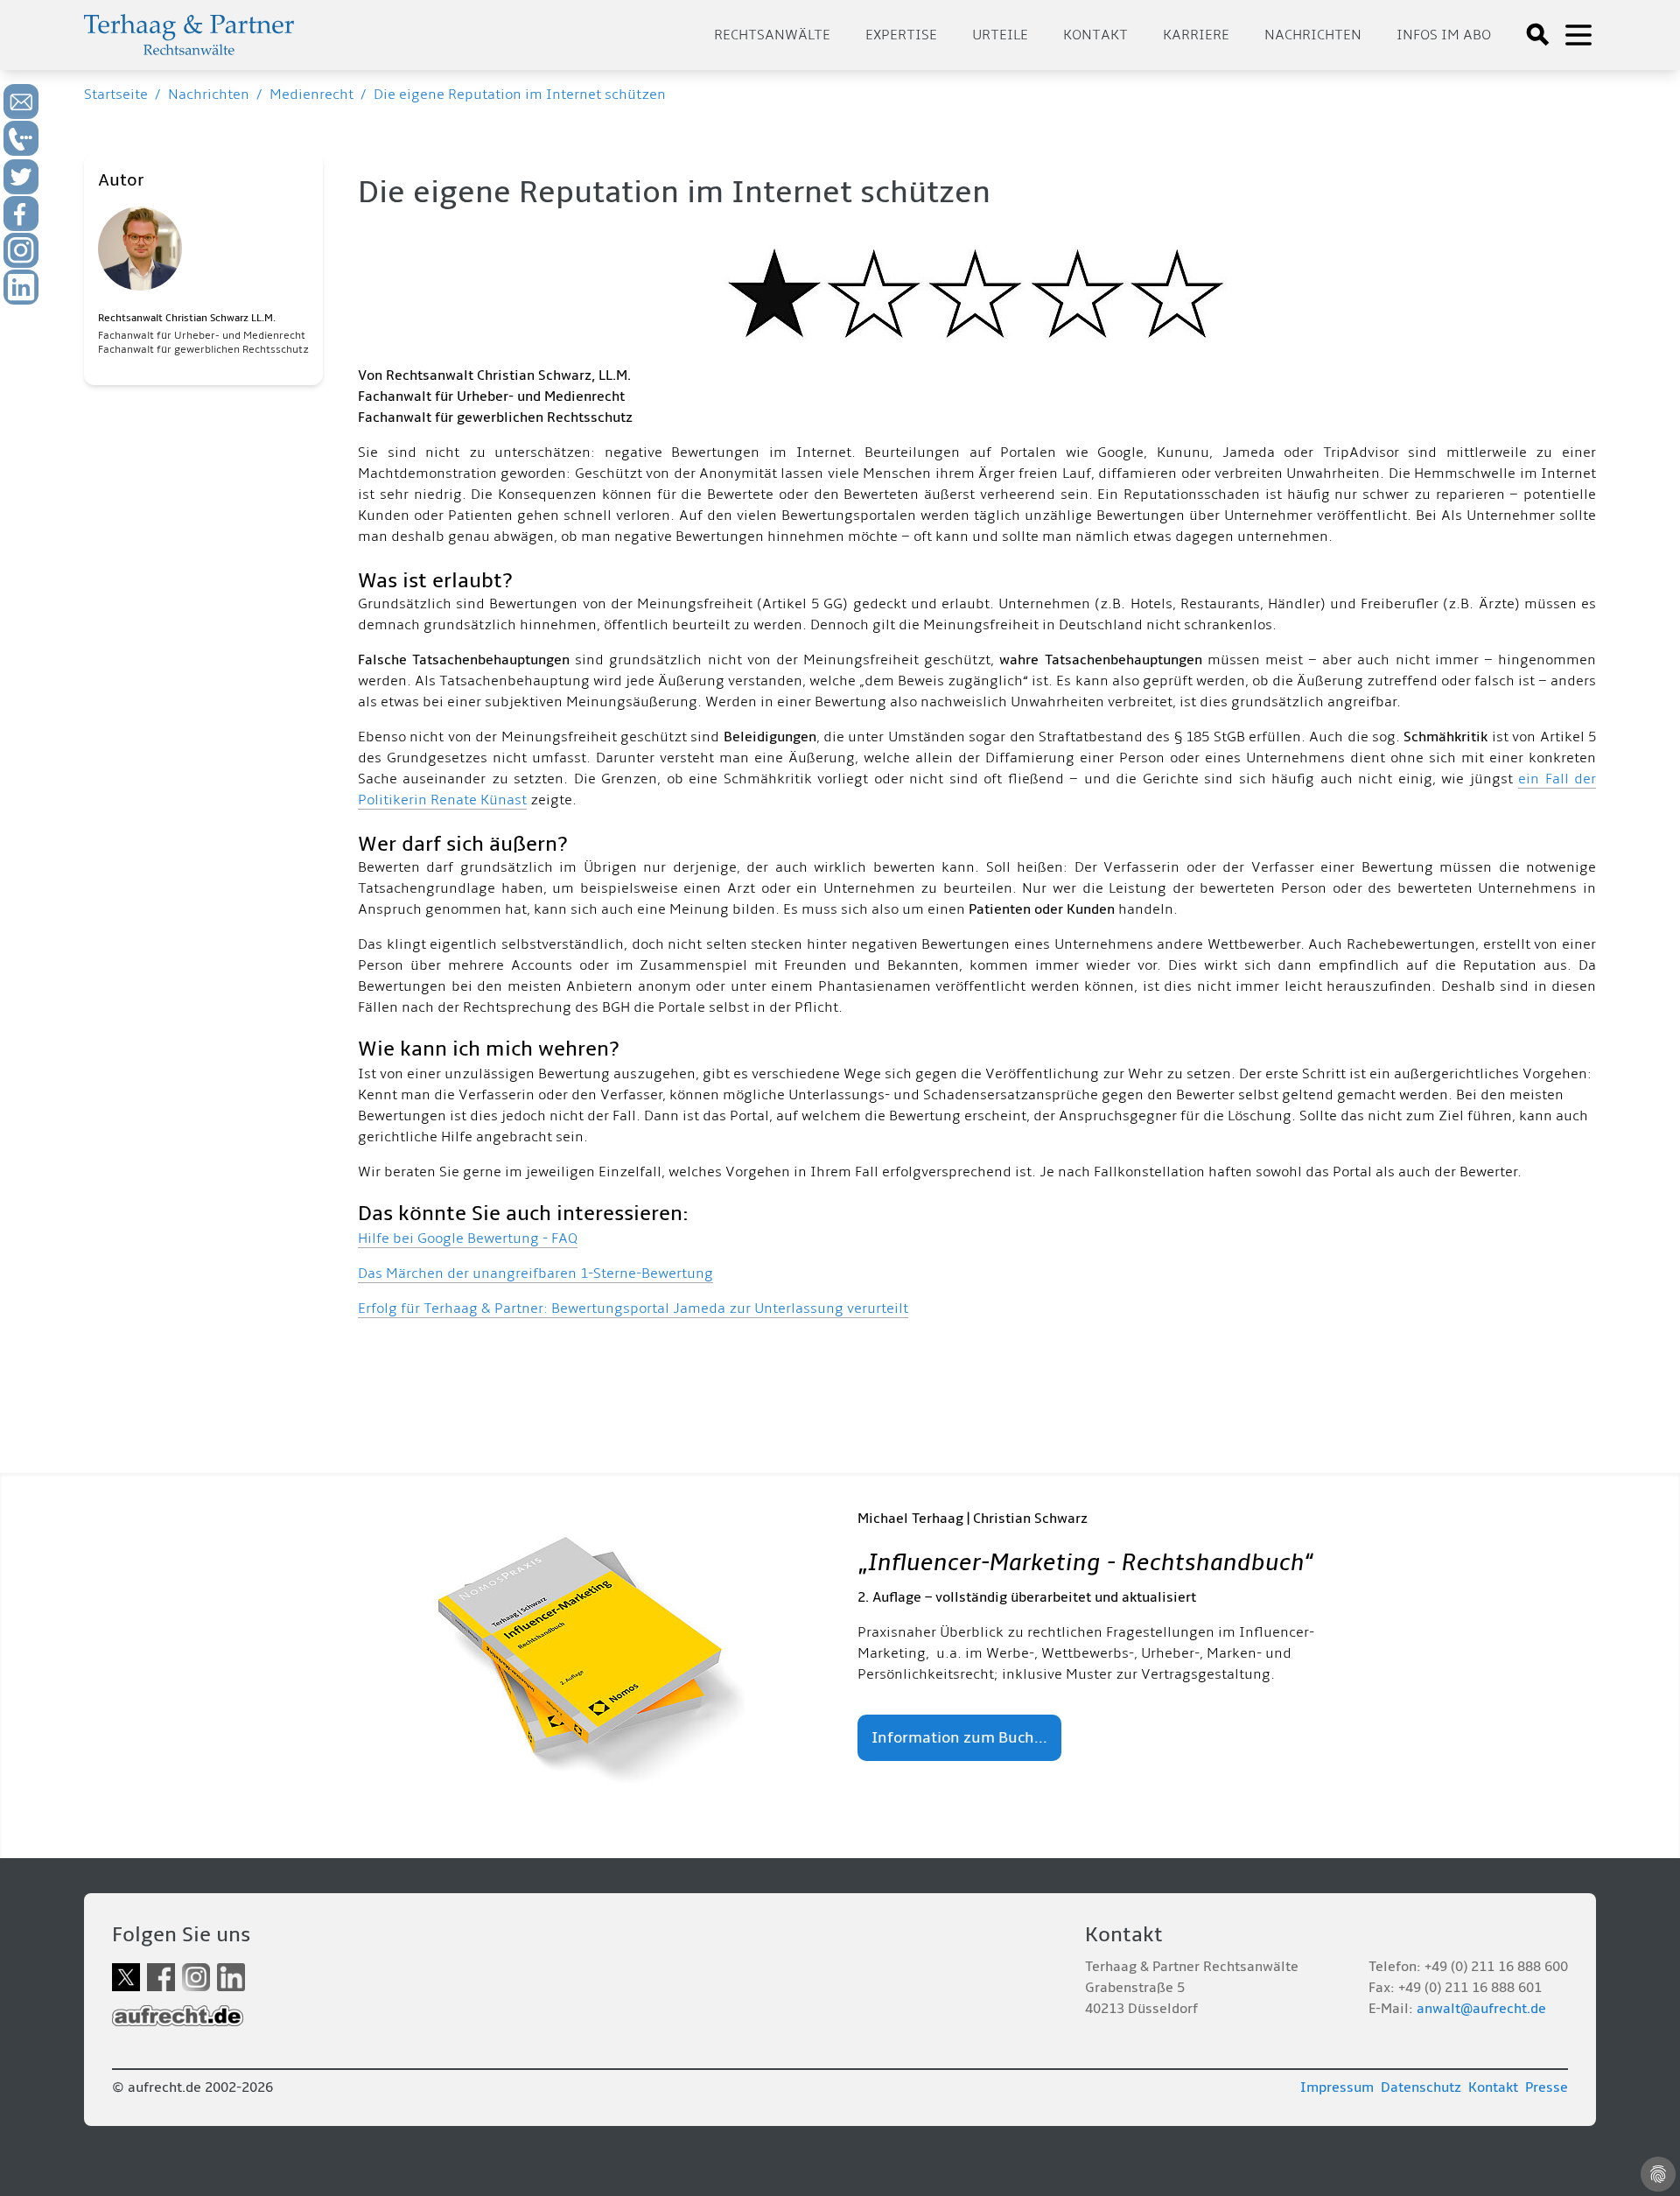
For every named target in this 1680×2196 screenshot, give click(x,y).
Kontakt (1095, 35)
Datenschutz (1421, 2087)
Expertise (901, 35)
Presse (1547, 2087)
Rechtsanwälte (772, 35)
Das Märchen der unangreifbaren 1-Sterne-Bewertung (535, 1273)
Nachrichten (1313, 35)
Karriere (1196, 35)
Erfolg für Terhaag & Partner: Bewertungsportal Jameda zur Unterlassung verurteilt (633, 1308)
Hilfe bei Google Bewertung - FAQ (468, 1238)
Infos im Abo (1444, 35)
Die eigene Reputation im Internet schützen (520, 95)
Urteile (1000, 35)
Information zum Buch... (959, 1738)
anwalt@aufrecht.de (1481, 2009)
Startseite (116, 95)
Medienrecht (311, 95)
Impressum (1337, 2087)
